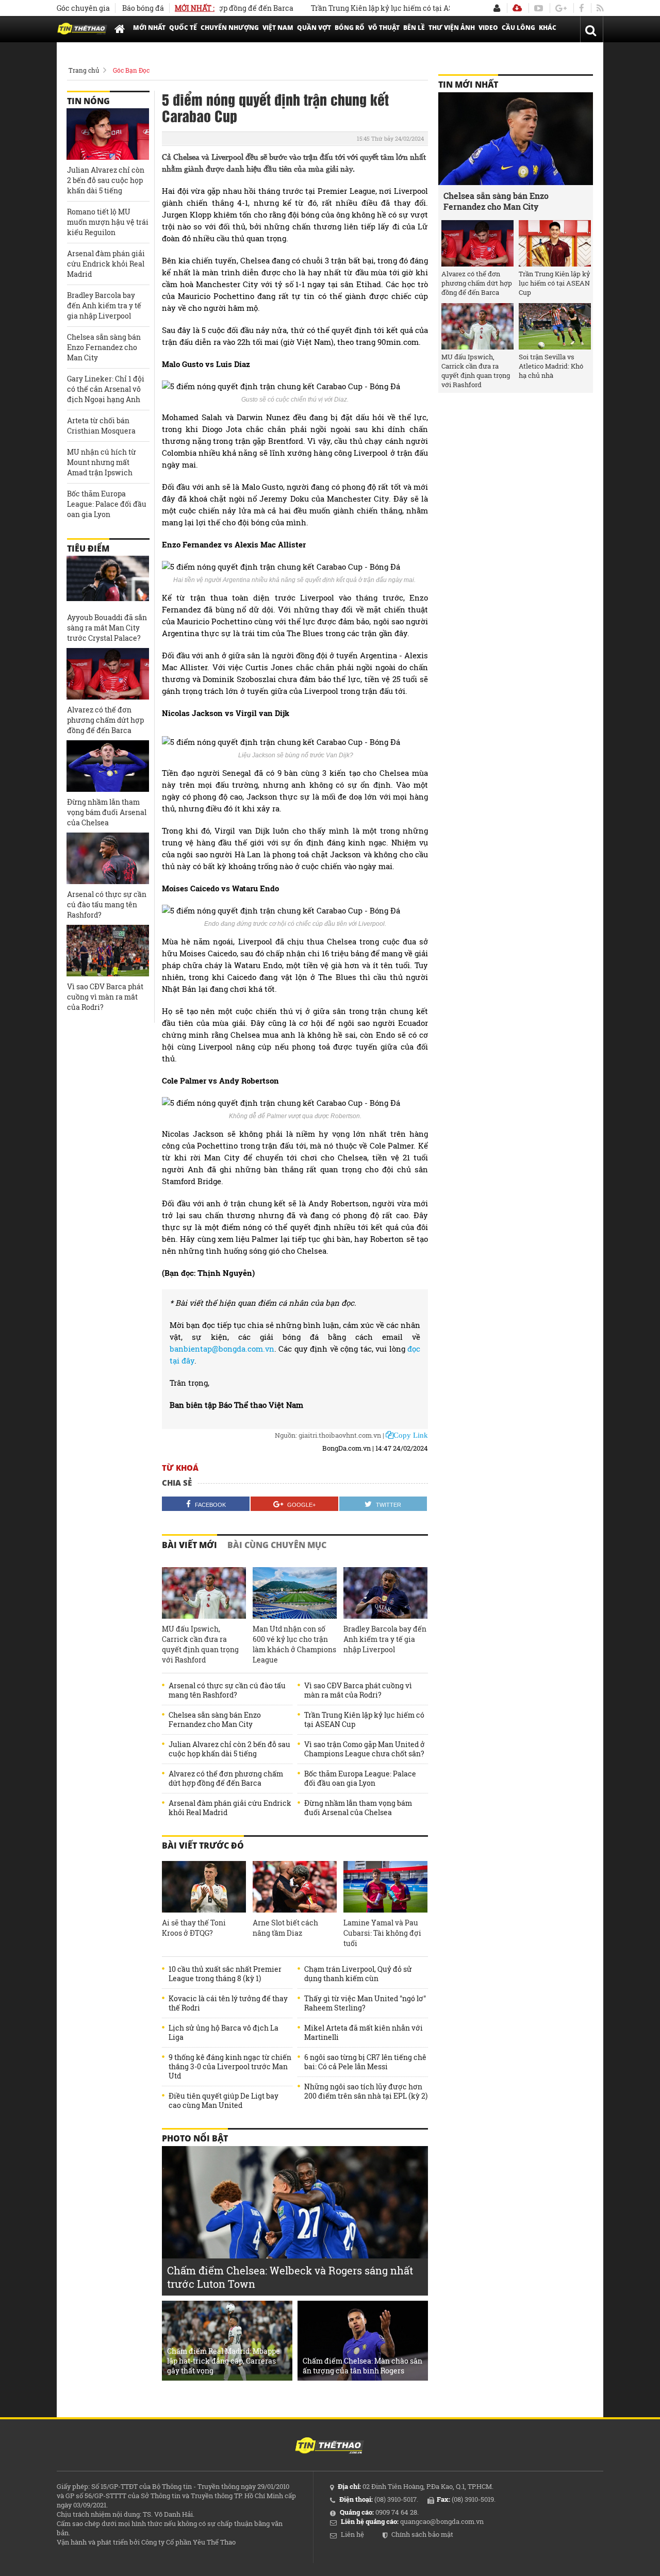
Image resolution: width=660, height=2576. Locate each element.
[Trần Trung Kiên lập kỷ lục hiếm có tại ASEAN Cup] (555, 243)
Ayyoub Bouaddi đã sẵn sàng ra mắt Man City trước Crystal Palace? (107, 628)
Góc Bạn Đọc (131, 70)
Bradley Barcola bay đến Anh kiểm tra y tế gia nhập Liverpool (385, 1639)
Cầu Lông (518, 28)
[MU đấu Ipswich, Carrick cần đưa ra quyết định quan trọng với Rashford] (204, 1593)
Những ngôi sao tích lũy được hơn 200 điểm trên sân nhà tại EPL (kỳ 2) (366, 2091)
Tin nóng (88, 101)
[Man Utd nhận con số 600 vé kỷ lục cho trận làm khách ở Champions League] (295, 1593)
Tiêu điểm (88, 549)
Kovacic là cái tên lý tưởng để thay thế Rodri (228, 2003)
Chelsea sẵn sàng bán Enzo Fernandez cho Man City (215, 1720)
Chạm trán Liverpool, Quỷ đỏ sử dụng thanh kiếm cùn (358, 1974)
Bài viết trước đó (203, 1846)
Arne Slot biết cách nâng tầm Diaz (285, 1928)
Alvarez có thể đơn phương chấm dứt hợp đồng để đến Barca (226, 1779)
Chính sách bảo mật (422, 2534)
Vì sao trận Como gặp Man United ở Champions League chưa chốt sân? (365, 1749)
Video (488, 28)
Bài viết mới (189, 1545)
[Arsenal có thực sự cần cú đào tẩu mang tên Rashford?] (108, 858)
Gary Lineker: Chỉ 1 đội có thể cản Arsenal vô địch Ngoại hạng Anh (106, 389)
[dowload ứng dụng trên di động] (517, 8)
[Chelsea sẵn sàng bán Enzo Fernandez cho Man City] (516, 139)
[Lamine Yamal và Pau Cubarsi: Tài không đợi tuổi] (385, 1887)
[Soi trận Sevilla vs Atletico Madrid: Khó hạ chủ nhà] (555, 326)
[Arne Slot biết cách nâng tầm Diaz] (295, 1887)
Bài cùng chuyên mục (277, 1545)
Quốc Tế (183, 28)
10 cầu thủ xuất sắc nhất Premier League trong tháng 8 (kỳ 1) (225, 1974)
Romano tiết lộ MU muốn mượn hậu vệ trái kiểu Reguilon (108, 222)
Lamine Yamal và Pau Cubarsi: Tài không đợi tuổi (382, 1933)
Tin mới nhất (468, 85)
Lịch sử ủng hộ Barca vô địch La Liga (224, 2033)
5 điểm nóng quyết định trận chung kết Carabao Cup (275, 107)
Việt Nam (278, 28)
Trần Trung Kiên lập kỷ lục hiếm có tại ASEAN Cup (366, 8)
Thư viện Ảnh (452, 28)
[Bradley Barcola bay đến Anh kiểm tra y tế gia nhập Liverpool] (385, 1593)
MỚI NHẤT (149, 28)
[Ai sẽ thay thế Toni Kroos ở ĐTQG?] (204, 1887)
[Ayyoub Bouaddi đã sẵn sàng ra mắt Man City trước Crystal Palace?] (108, 581)
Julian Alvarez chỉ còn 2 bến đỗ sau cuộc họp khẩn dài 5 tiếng (229, 1749)
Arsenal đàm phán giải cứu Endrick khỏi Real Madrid (230, 1808)
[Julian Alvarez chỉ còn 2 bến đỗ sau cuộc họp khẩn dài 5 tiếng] (108, 134)
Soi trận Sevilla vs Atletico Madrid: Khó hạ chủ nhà (551, 366)
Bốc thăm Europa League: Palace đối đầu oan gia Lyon (360, 1779)
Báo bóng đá (143, 8)
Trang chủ (84, 70)
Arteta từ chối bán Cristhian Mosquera (101, 426)
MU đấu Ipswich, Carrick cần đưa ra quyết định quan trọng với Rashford (200, 1644)
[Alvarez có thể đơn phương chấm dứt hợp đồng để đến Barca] (108, 674)
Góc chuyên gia (83, 8)
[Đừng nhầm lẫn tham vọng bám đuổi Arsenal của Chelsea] (108, 766)
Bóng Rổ (350, 28)
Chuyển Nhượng (230, 28)
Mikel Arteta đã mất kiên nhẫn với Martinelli (364, 2033)
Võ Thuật (384, 28)
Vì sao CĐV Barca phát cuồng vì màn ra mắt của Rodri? (358, 1690)
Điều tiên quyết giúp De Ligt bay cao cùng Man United (224, 2101)
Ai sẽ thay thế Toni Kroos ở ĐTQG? (194, 1928)
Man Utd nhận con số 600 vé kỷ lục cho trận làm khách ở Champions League (294, 1644)
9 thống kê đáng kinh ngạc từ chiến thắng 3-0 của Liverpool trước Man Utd (230, 2067)
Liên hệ (352, 2534)
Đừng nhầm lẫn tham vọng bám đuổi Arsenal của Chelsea (358, 1808)
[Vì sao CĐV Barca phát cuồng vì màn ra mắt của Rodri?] (108, 951)
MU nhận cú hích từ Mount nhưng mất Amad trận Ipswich (102, 462)
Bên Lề (414, 28)
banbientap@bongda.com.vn (222, 1349)
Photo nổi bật (195, 2138)
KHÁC (548, 28)
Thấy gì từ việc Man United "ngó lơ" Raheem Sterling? (365, 2003)
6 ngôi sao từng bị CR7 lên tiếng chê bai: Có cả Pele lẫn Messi (365, 2062)
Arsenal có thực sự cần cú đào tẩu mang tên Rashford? (227, 1690)
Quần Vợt (314, 28)
